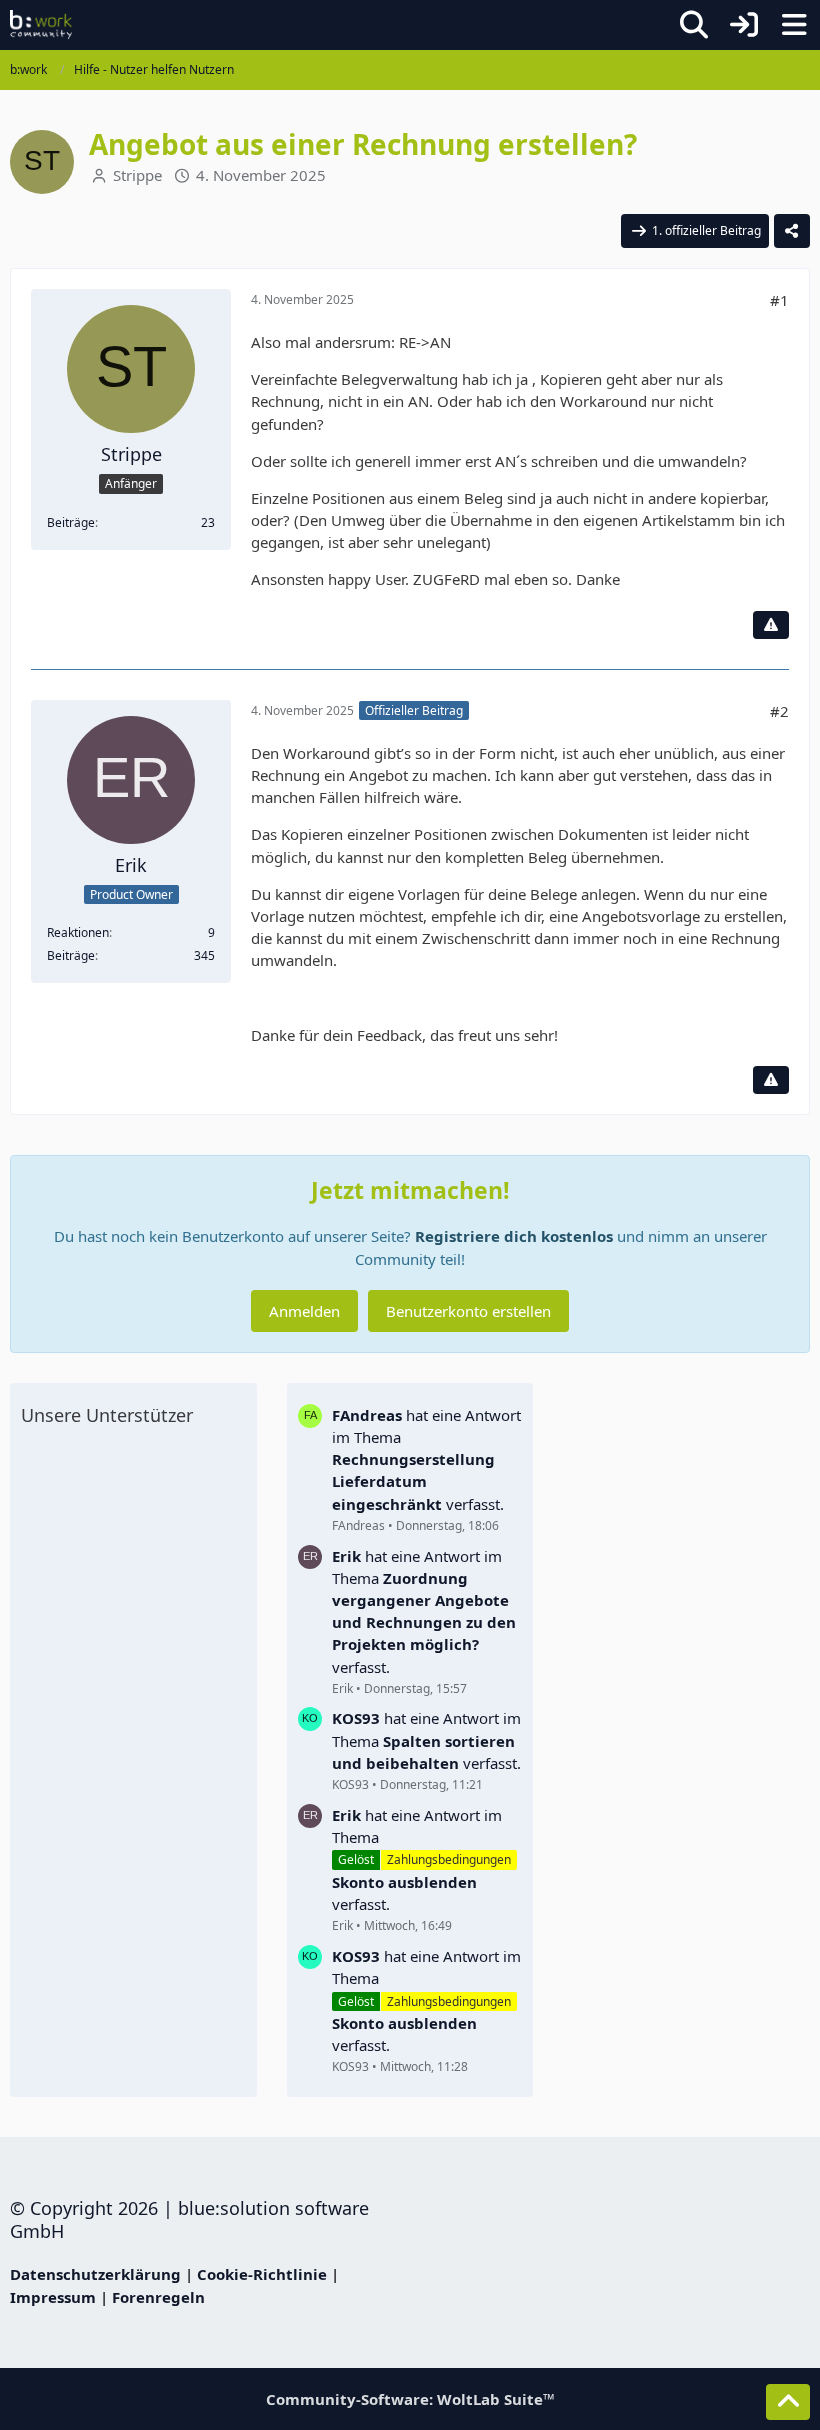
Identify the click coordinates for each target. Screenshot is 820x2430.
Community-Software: (410, 2399)
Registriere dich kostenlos (514, 1236)
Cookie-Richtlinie (262, 2274)
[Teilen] (792, 231)
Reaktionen (78, 932)
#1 (779, 300)
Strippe (137, 175)
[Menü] (794, 25)
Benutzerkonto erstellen (468, 1311)
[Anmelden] (744, 25)
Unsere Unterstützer (107, 1415)
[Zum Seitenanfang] (788, 2402)
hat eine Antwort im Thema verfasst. (426, 1459)
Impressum (53, 2297)
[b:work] (41, 25)
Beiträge (71, 522)
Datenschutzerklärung (95, 2274)
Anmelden (304, 1311)
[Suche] (694, 25)
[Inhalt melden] (771, 625)
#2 (779, 711)
